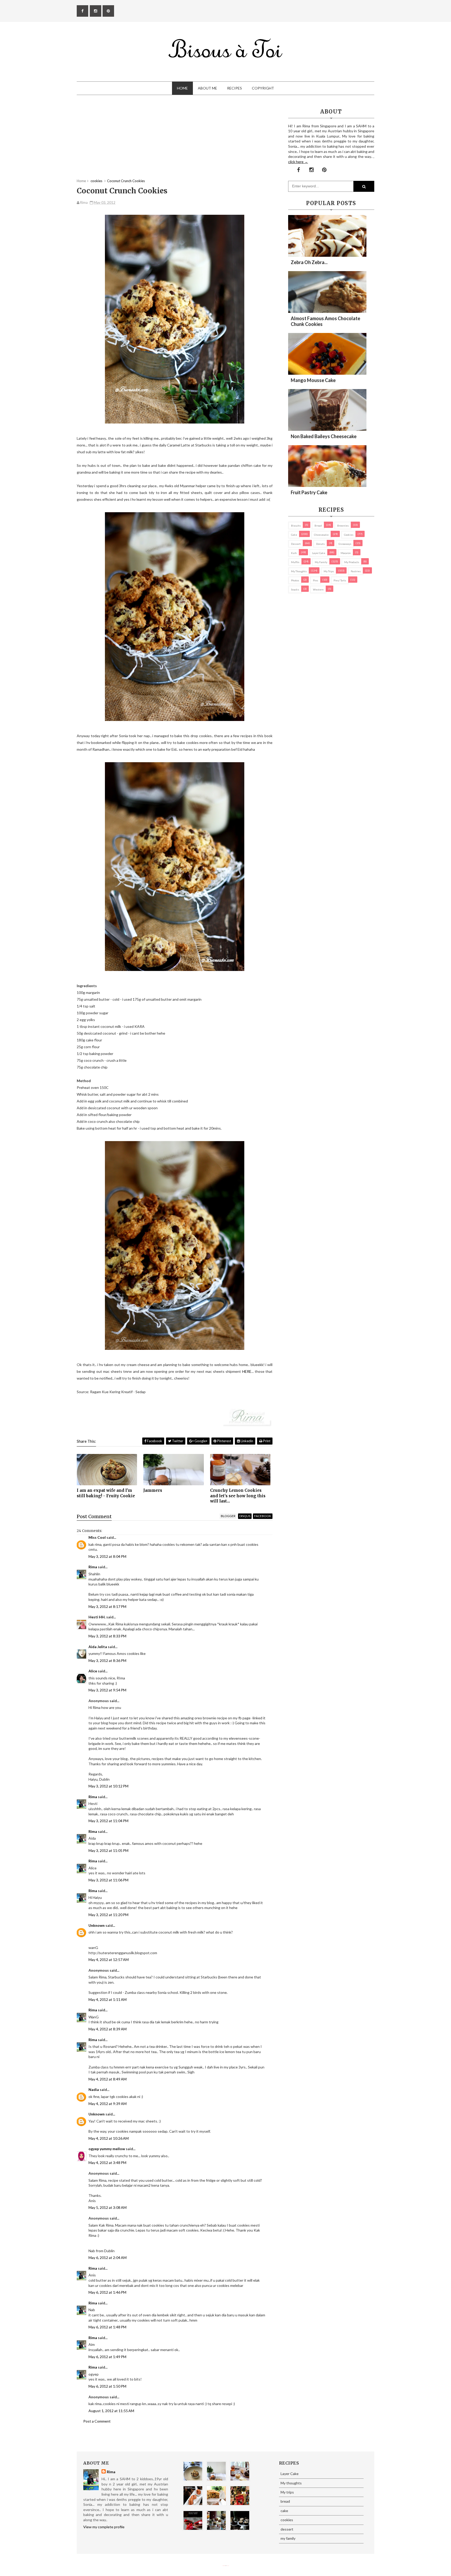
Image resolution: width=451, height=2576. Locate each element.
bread (318, 526)
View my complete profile (104, 2527)
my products (352, 562)
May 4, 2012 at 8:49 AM (108, 2079)
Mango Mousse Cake (313, 380)
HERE (247, 1371)
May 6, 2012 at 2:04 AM (108, 2258)
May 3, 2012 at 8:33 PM (107, 1636)
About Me (207, 88)
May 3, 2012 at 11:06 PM (108, 1880)
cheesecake (321, 535)
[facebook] (82, 11)
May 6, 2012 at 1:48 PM (107, 2327)
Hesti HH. (97, 1617)
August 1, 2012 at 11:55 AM (111, 2411)
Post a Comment (97, 2421)
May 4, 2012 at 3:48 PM (107, 2163)
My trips (329, 571)
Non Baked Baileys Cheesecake (324, 436)
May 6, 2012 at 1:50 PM (107, 2386)
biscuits (296, 526)
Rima (93, 1567)
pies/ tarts (340, 580)
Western (318, 589)
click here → (298, 162)
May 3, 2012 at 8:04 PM (107, 1556)
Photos (295, 580)
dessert (296, 544)
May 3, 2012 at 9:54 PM (107, 1690)
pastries (356, 571)
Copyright (263, 88)
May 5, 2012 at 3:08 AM (108, 2207)
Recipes (235, 88)
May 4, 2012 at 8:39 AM (108, 2029)
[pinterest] (108, 11)
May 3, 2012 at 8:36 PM (107, 1660)
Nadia (94, 2089)
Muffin (295, 562)
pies (316, 580)
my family (321, 562)
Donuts (320, 544)
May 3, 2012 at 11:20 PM (108, 1915)
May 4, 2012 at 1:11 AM (108, 1999)
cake (294, 535)
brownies (343, 526)
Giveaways (345, 544)
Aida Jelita (98, 1647)
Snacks (295, 589)
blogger (228, 1516)
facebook (263, 1516)
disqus (245, 1516)
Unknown (97, 1925)
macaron (346, 553)
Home (182, 88)
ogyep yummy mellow (107, 2149)
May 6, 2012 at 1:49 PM (107, 2357)
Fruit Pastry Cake (309, 492)
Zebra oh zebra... (309, 262)
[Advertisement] (175, 142)
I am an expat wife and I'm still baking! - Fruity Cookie (106, 1493)
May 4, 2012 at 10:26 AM (109, 2138)
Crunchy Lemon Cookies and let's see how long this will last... (238, 1496)
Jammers (153, 1490)
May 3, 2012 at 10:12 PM (108, 1786)
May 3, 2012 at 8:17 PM (107, 1606)
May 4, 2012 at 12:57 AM (109, 1960)
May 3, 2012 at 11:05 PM (108, 1850)
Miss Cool (97, 1537)
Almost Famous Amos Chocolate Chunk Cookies (325, 321)
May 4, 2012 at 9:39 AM (108, 2104)
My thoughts (299, 571)
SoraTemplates (224, 2566)
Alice (93, 1671)
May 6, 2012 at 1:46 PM (107, 2292)
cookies (349, 535)
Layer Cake (319, 553)
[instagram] (96, 11)
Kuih (294, 553)
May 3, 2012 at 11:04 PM (108, 1821)
